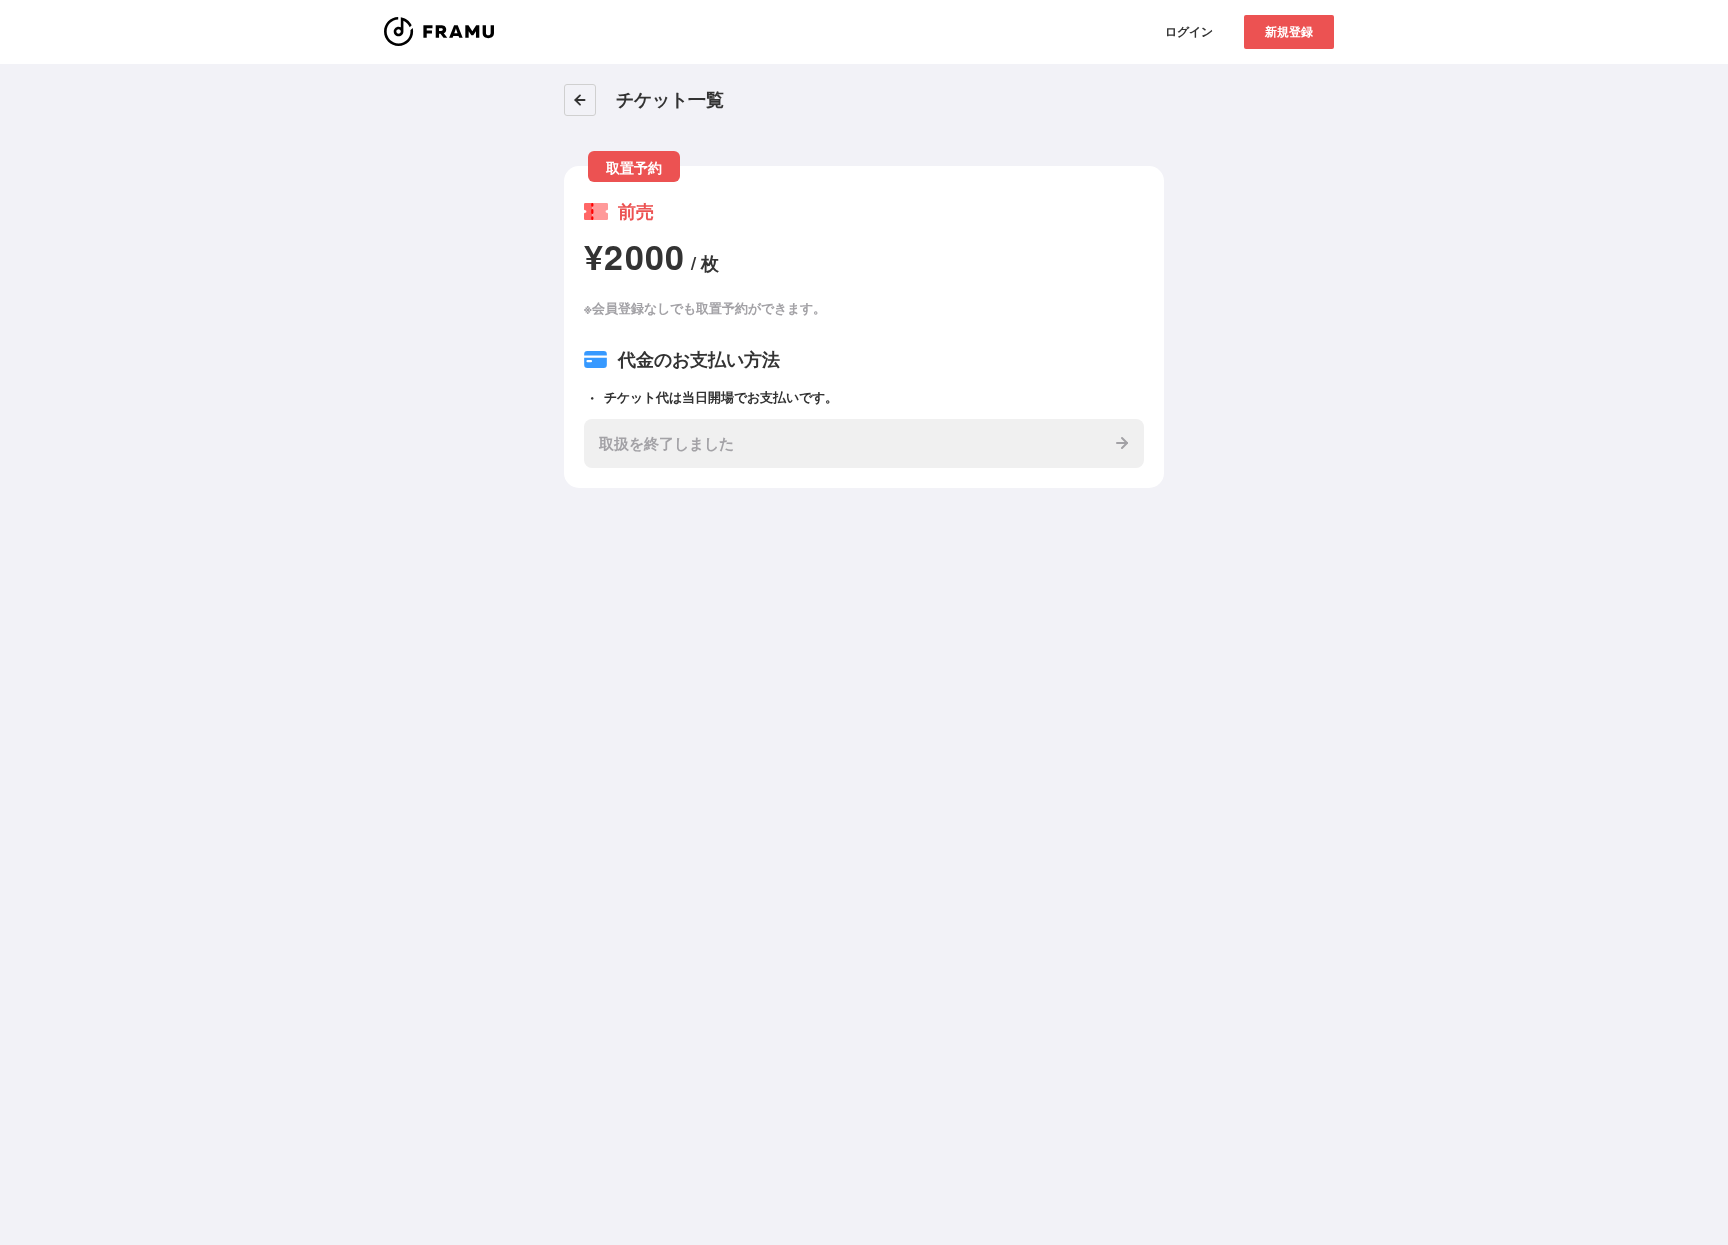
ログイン (1189, 31)
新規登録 (1289, 31)
